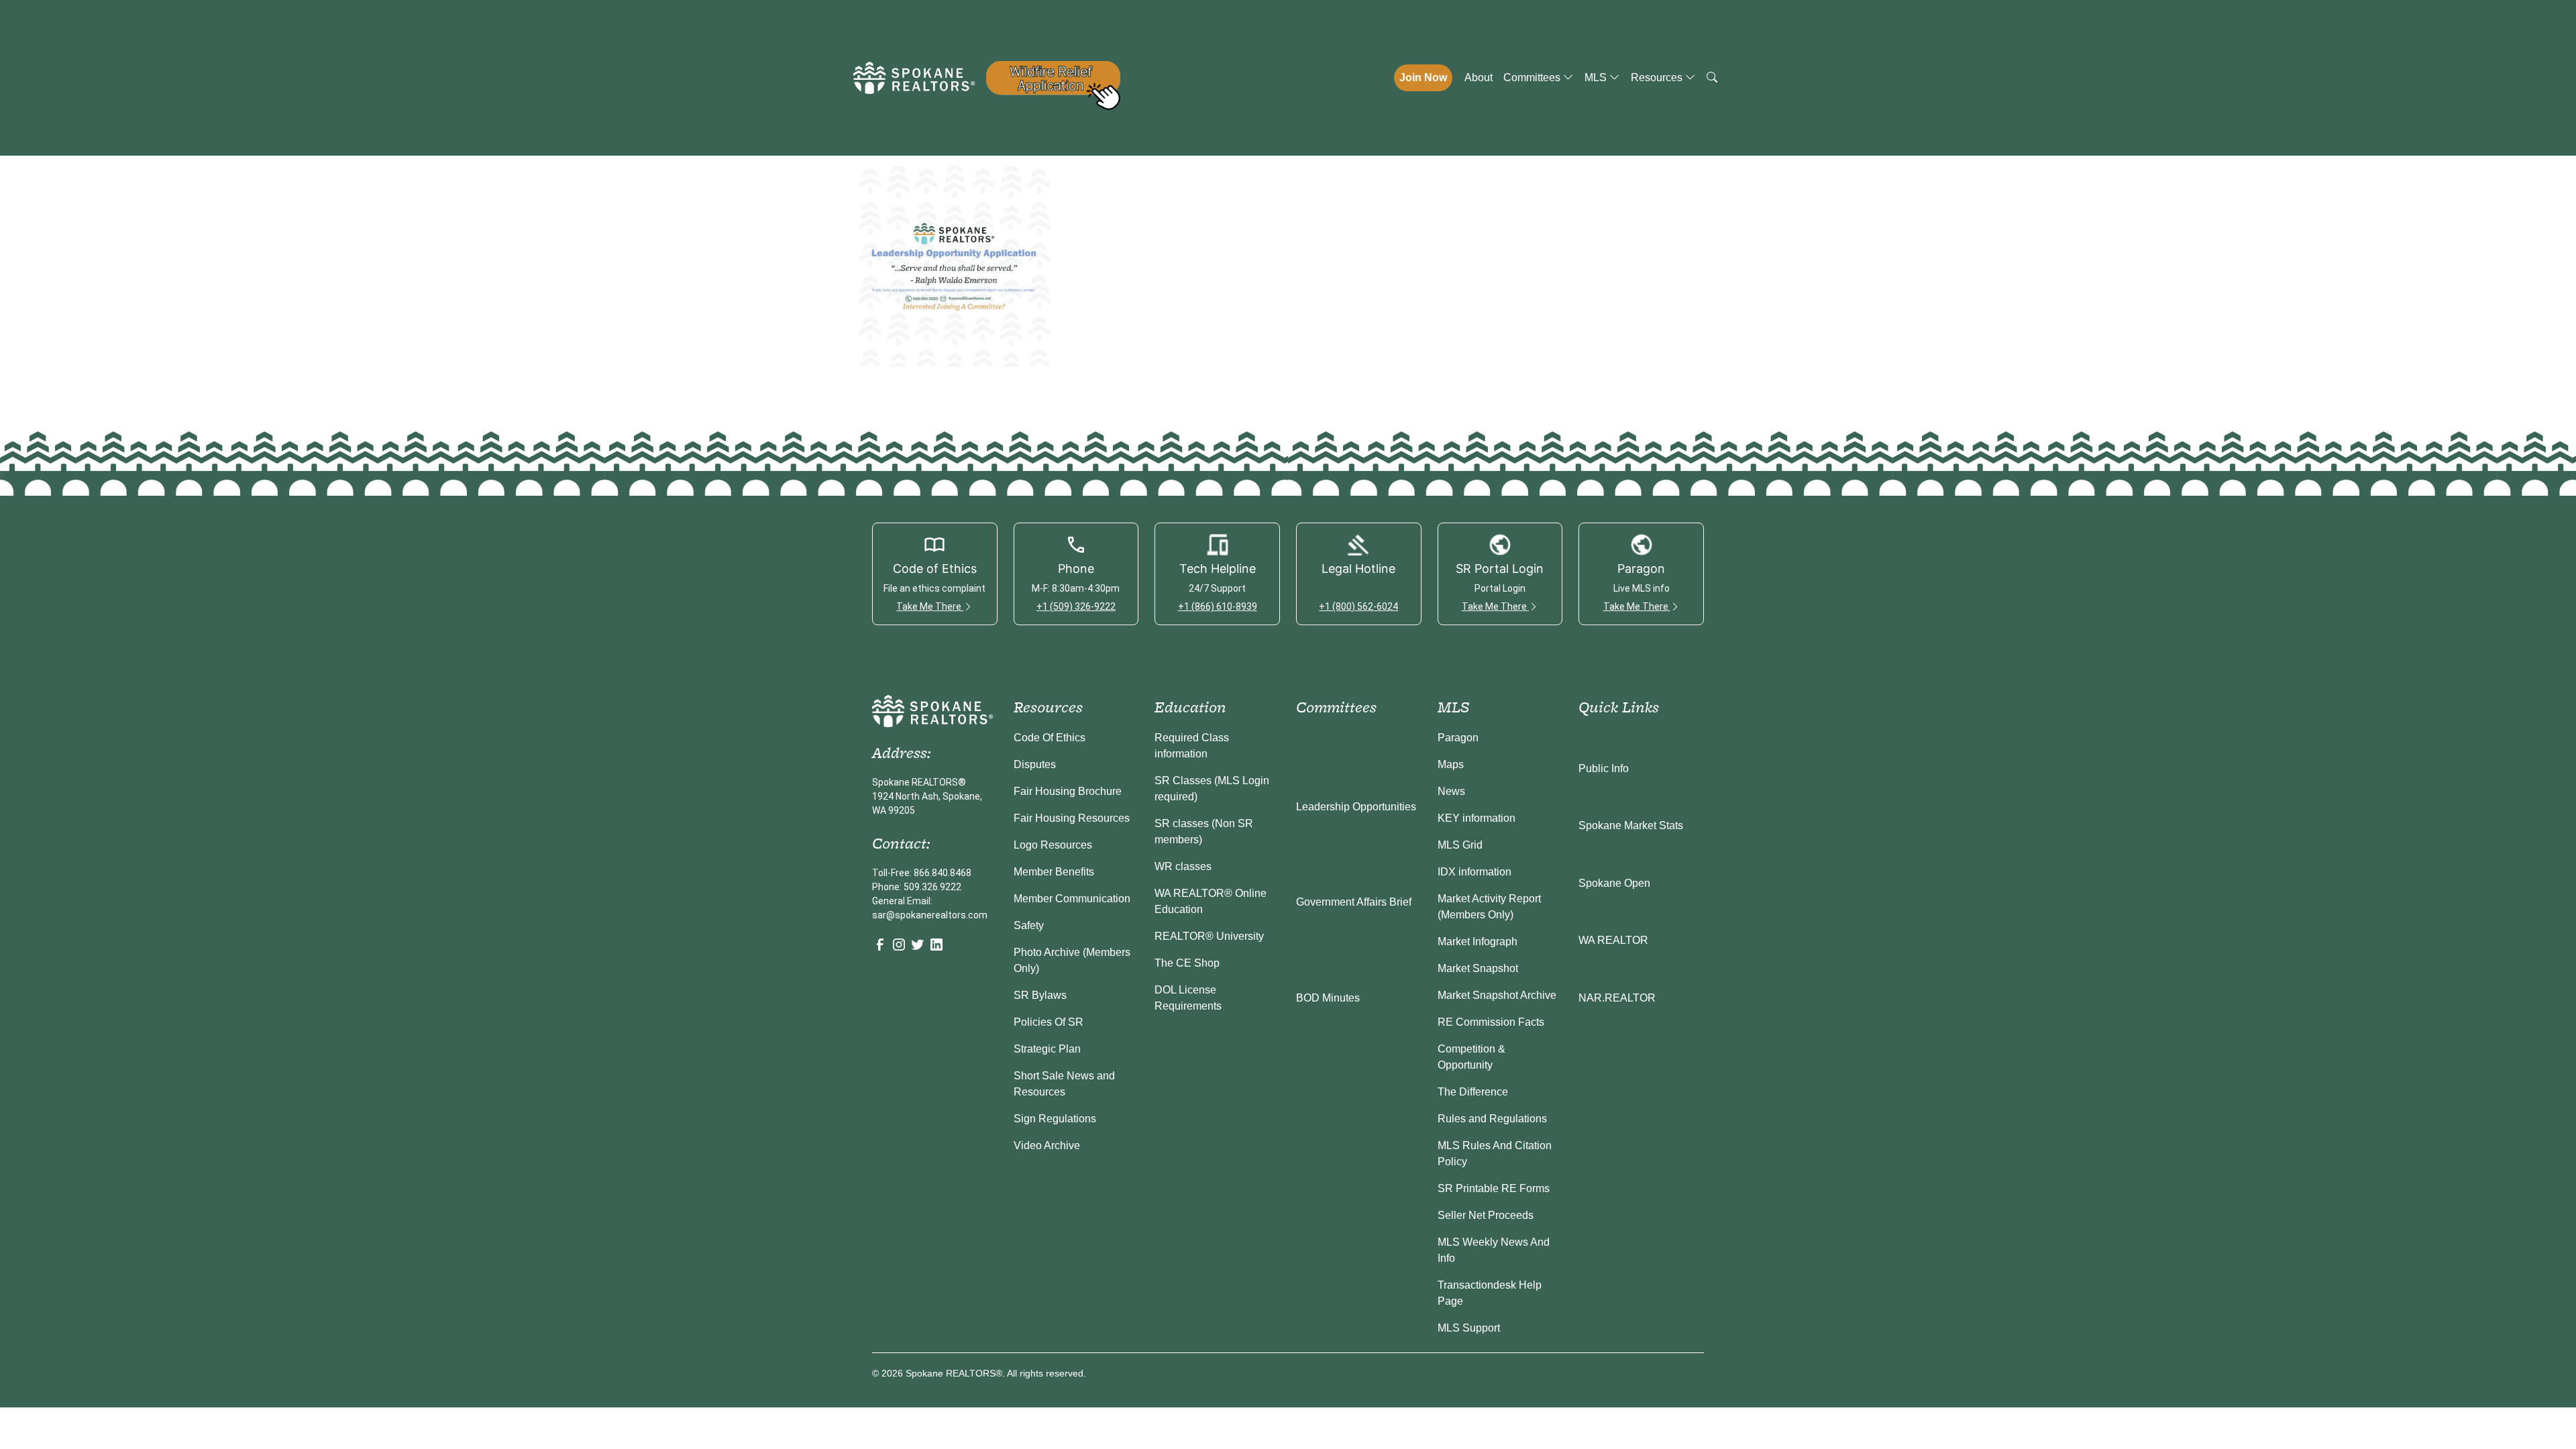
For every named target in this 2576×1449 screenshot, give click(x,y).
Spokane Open (1614, 883)
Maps (1451, 764)
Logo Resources (1053, 845)
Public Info (1604, 768)
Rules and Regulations (1492, 1119)
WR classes (1183, 866)
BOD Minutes (1328, 998)
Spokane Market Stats (1631, 825)
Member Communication (1072, 899)
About (1479, 77)
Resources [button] (1658, 77)
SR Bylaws (1040, 995)
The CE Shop (1187, 963)
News (1451, 791)
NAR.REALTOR (1617, 998)
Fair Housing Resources (1072, 818)
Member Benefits (1054, 872)
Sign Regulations (1055, 1119)
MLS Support (1469, 1328)
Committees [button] (1533, 77)
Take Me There (930, 606)
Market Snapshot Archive (1497, 995)
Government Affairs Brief (1354, 902)
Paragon (1458, 738)
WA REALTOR (1613, 940)
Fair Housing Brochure (1068, 791)
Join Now (1423, 77)
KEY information (1477, 818)
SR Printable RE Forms (1494, 1188)
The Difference (1473, 1092)
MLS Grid (1460, 845)
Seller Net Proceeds (1486, 1215)
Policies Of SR (1049, 1022)
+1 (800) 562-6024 (1358, 606)
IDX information (1474, 872)
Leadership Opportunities (1356, 807)
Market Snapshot (1478, 968)
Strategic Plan (1047, 1049)
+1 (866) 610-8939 (1218, 606)
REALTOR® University (1209, 936)
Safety (1029, 925)
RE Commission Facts (1491, 1022)
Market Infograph (1478, 942)
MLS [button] (1597, 77)
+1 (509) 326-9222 (1076, 606)
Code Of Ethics (1050, 738)
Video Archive (1047, 1145)
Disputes (1035, 764)
